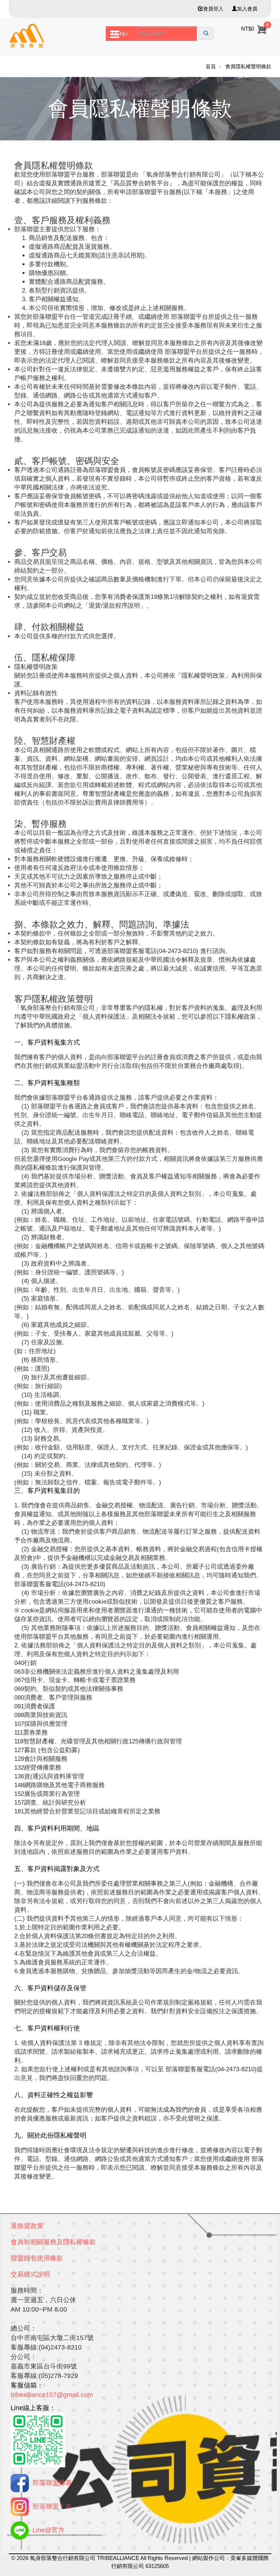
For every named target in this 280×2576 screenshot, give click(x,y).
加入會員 (247, 9)
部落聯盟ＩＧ (52, 2506)
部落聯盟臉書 (52, 2483)
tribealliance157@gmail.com (52, 2395)
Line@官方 (48, 2530)
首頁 (211, 66)
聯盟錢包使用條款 (37, 2258)
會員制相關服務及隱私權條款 (53, 2242)
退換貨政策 (27, 2226)
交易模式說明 (30, 2274)
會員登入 (213, 9)
